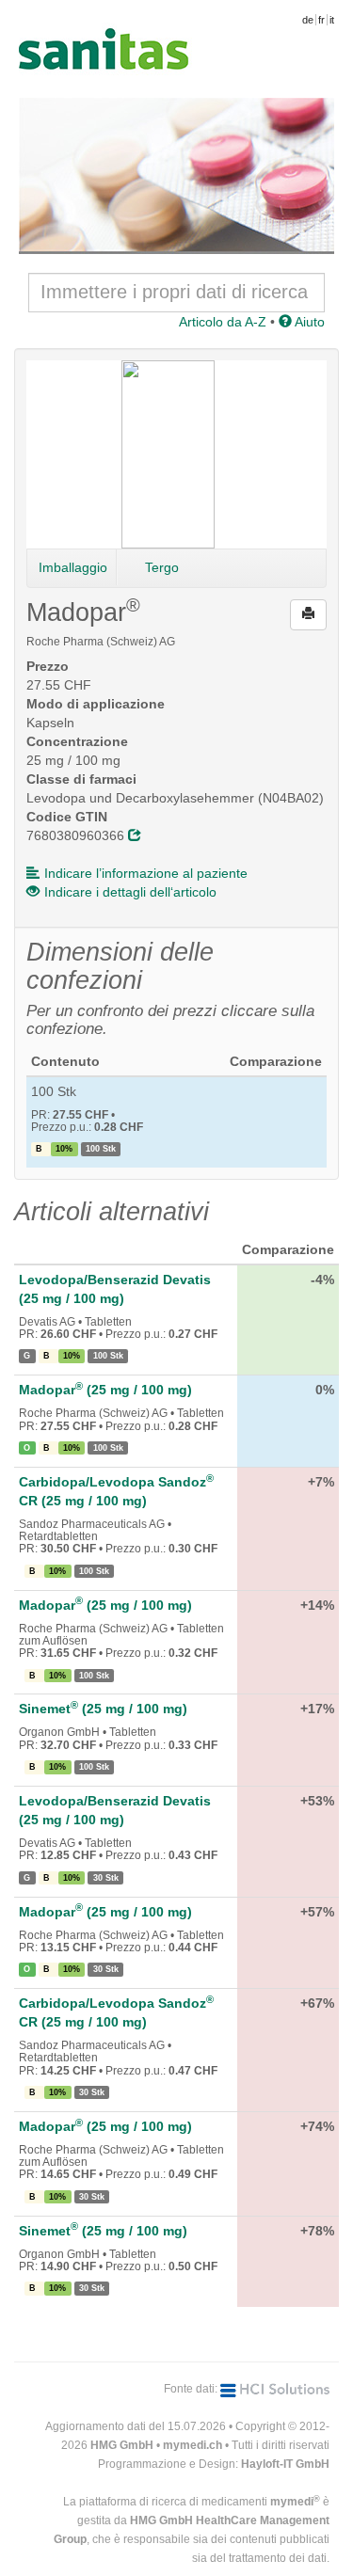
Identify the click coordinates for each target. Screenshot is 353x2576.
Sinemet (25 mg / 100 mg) (103, 1709)
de (308, 20)
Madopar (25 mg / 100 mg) (105, 1390)
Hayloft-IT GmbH (285, 2464)
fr (321, 20)
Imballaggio (73, 567)
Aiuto (308, 322)
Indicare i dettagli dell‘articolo (130, 892)
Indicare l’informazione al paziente (146, 873)
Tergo (162, 567)
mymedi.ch (193, 2445)
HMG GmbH (122, 2445)
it (332, 20)
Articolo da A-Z (223, 322)
